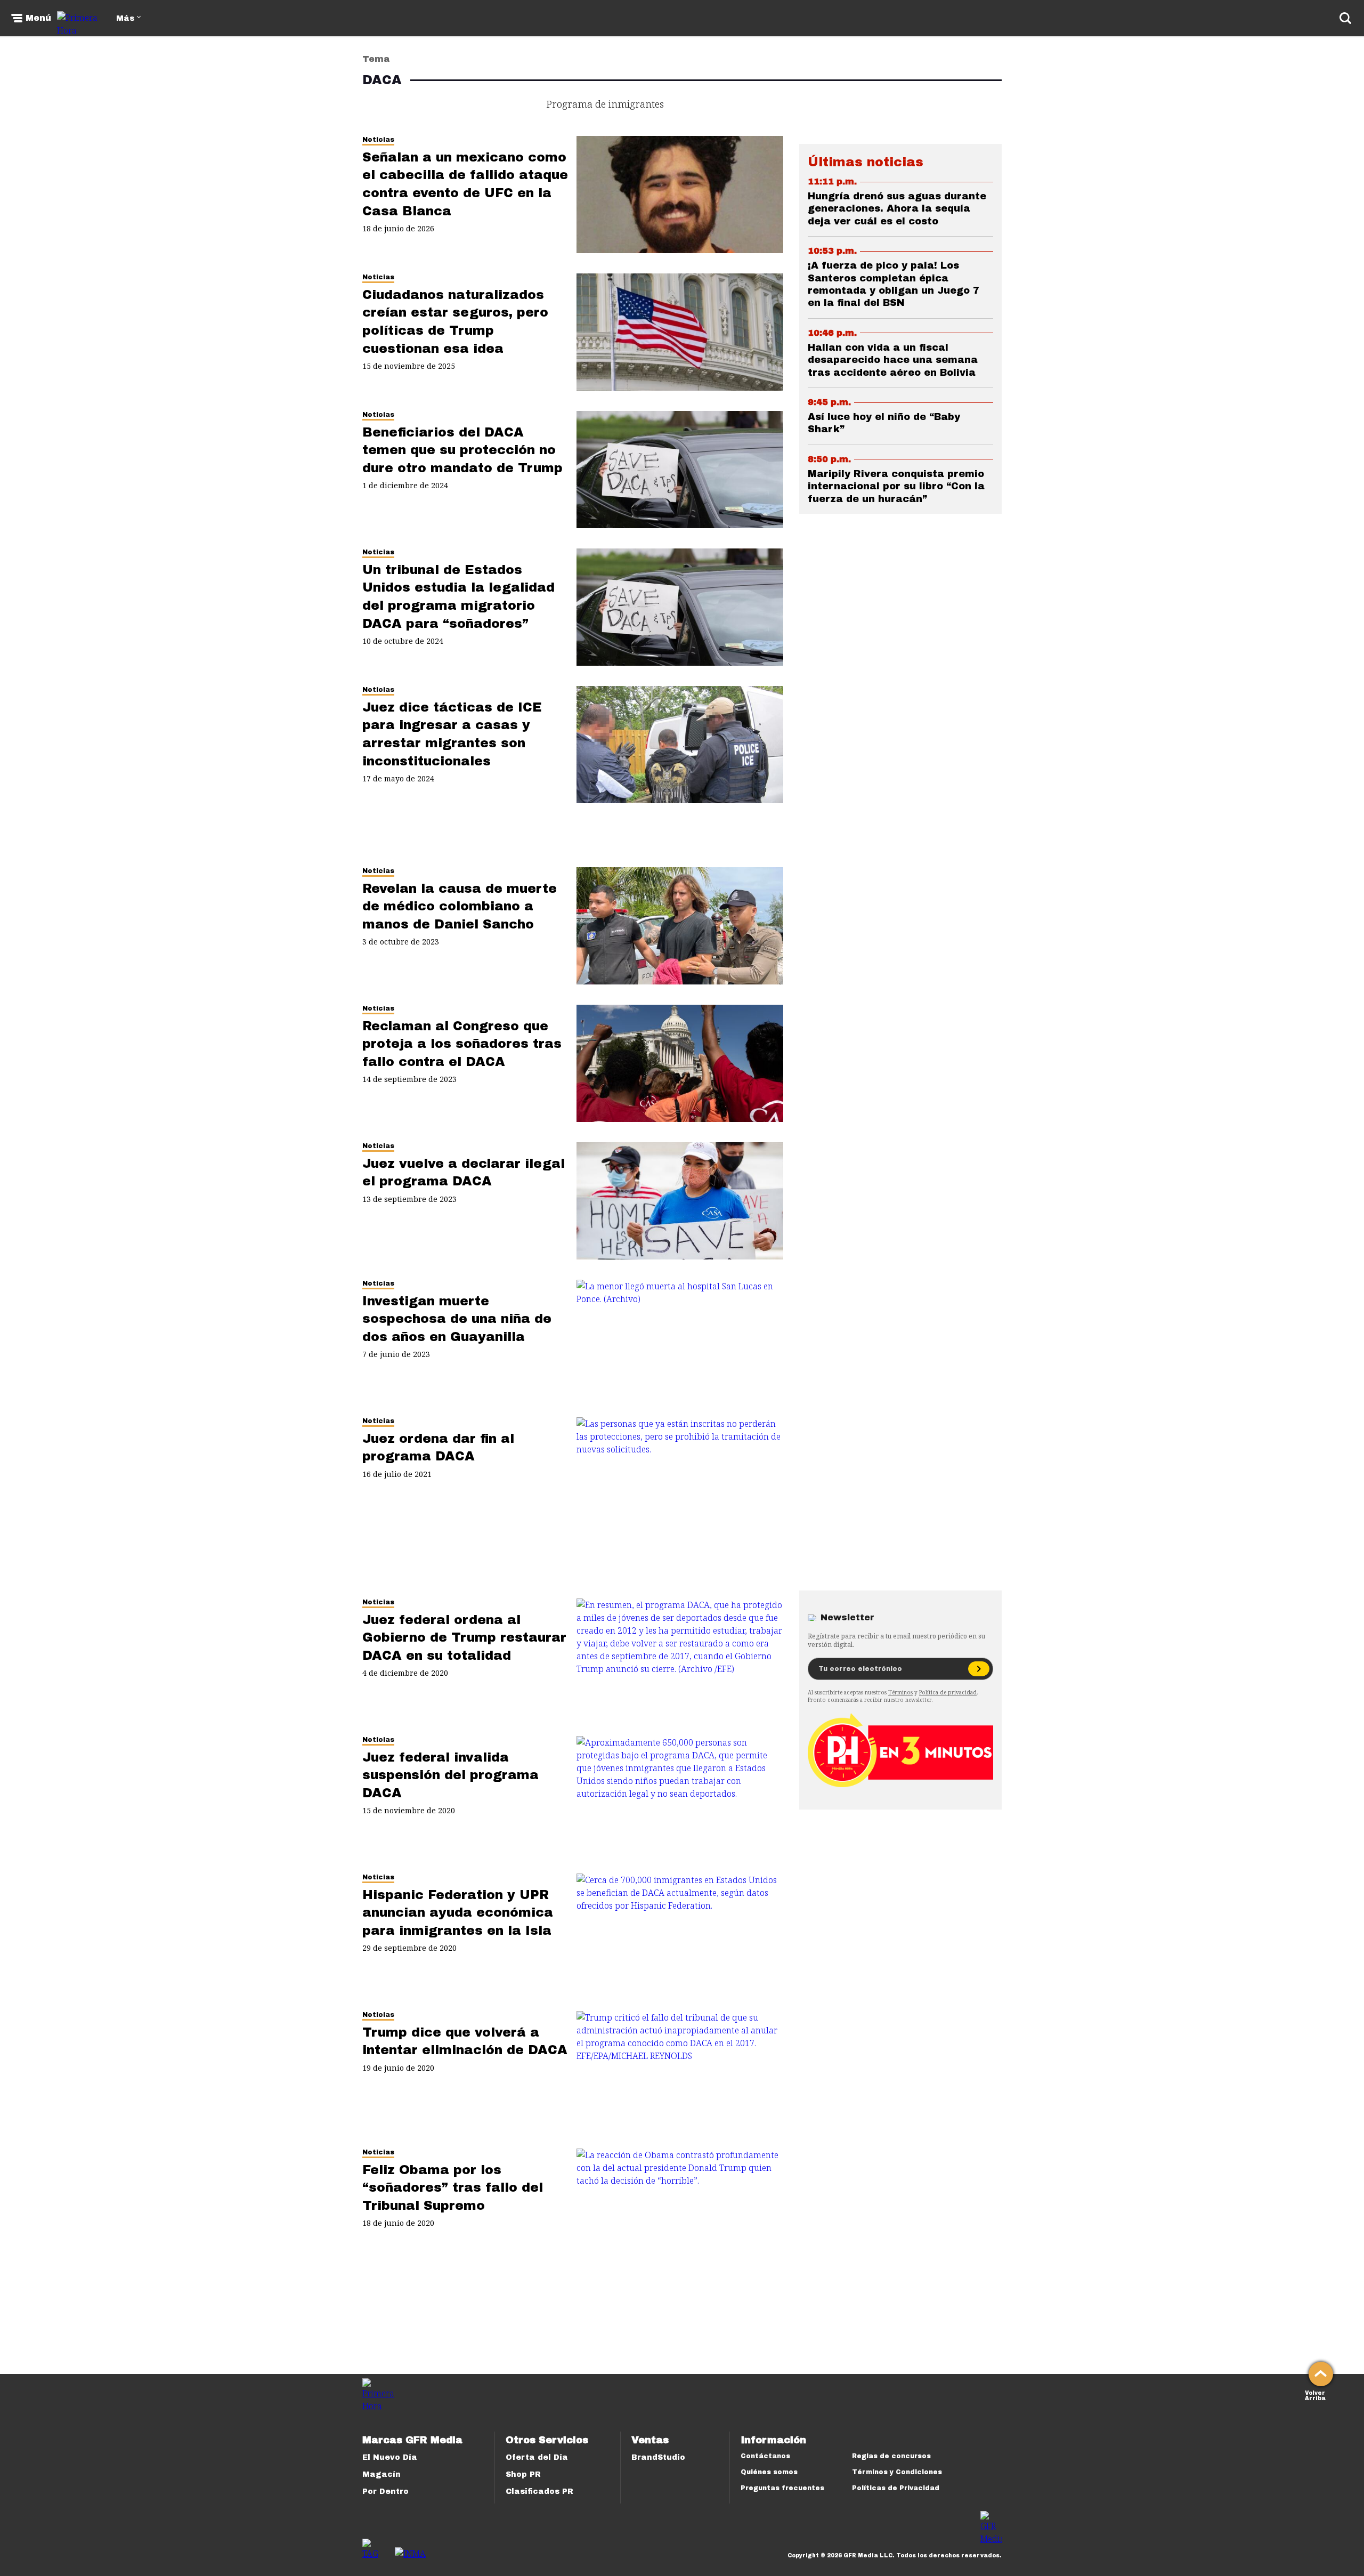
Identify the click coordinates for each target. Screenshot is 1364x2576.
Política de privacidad (948, 1692)
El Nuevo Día (390, 2457)
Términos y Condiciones (897, 2472)
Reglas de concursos (891, 2456)
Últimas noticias (866, 162)
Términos (900, 1692)
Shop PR (523, 2474)
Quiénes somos (769, 2472)
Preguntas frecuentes (782, 2488)
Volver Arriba (1315, 2395)
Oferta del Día (537, 2457)
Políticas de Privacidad (896, 2488)
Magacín (381, 2474)
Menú (38, 18)
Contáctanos (765, 2456)
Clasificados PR (539, 2492)
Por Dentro (385, 2492)
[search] (1345, 18)
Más (125, 18)
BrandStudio (658, 2457)
